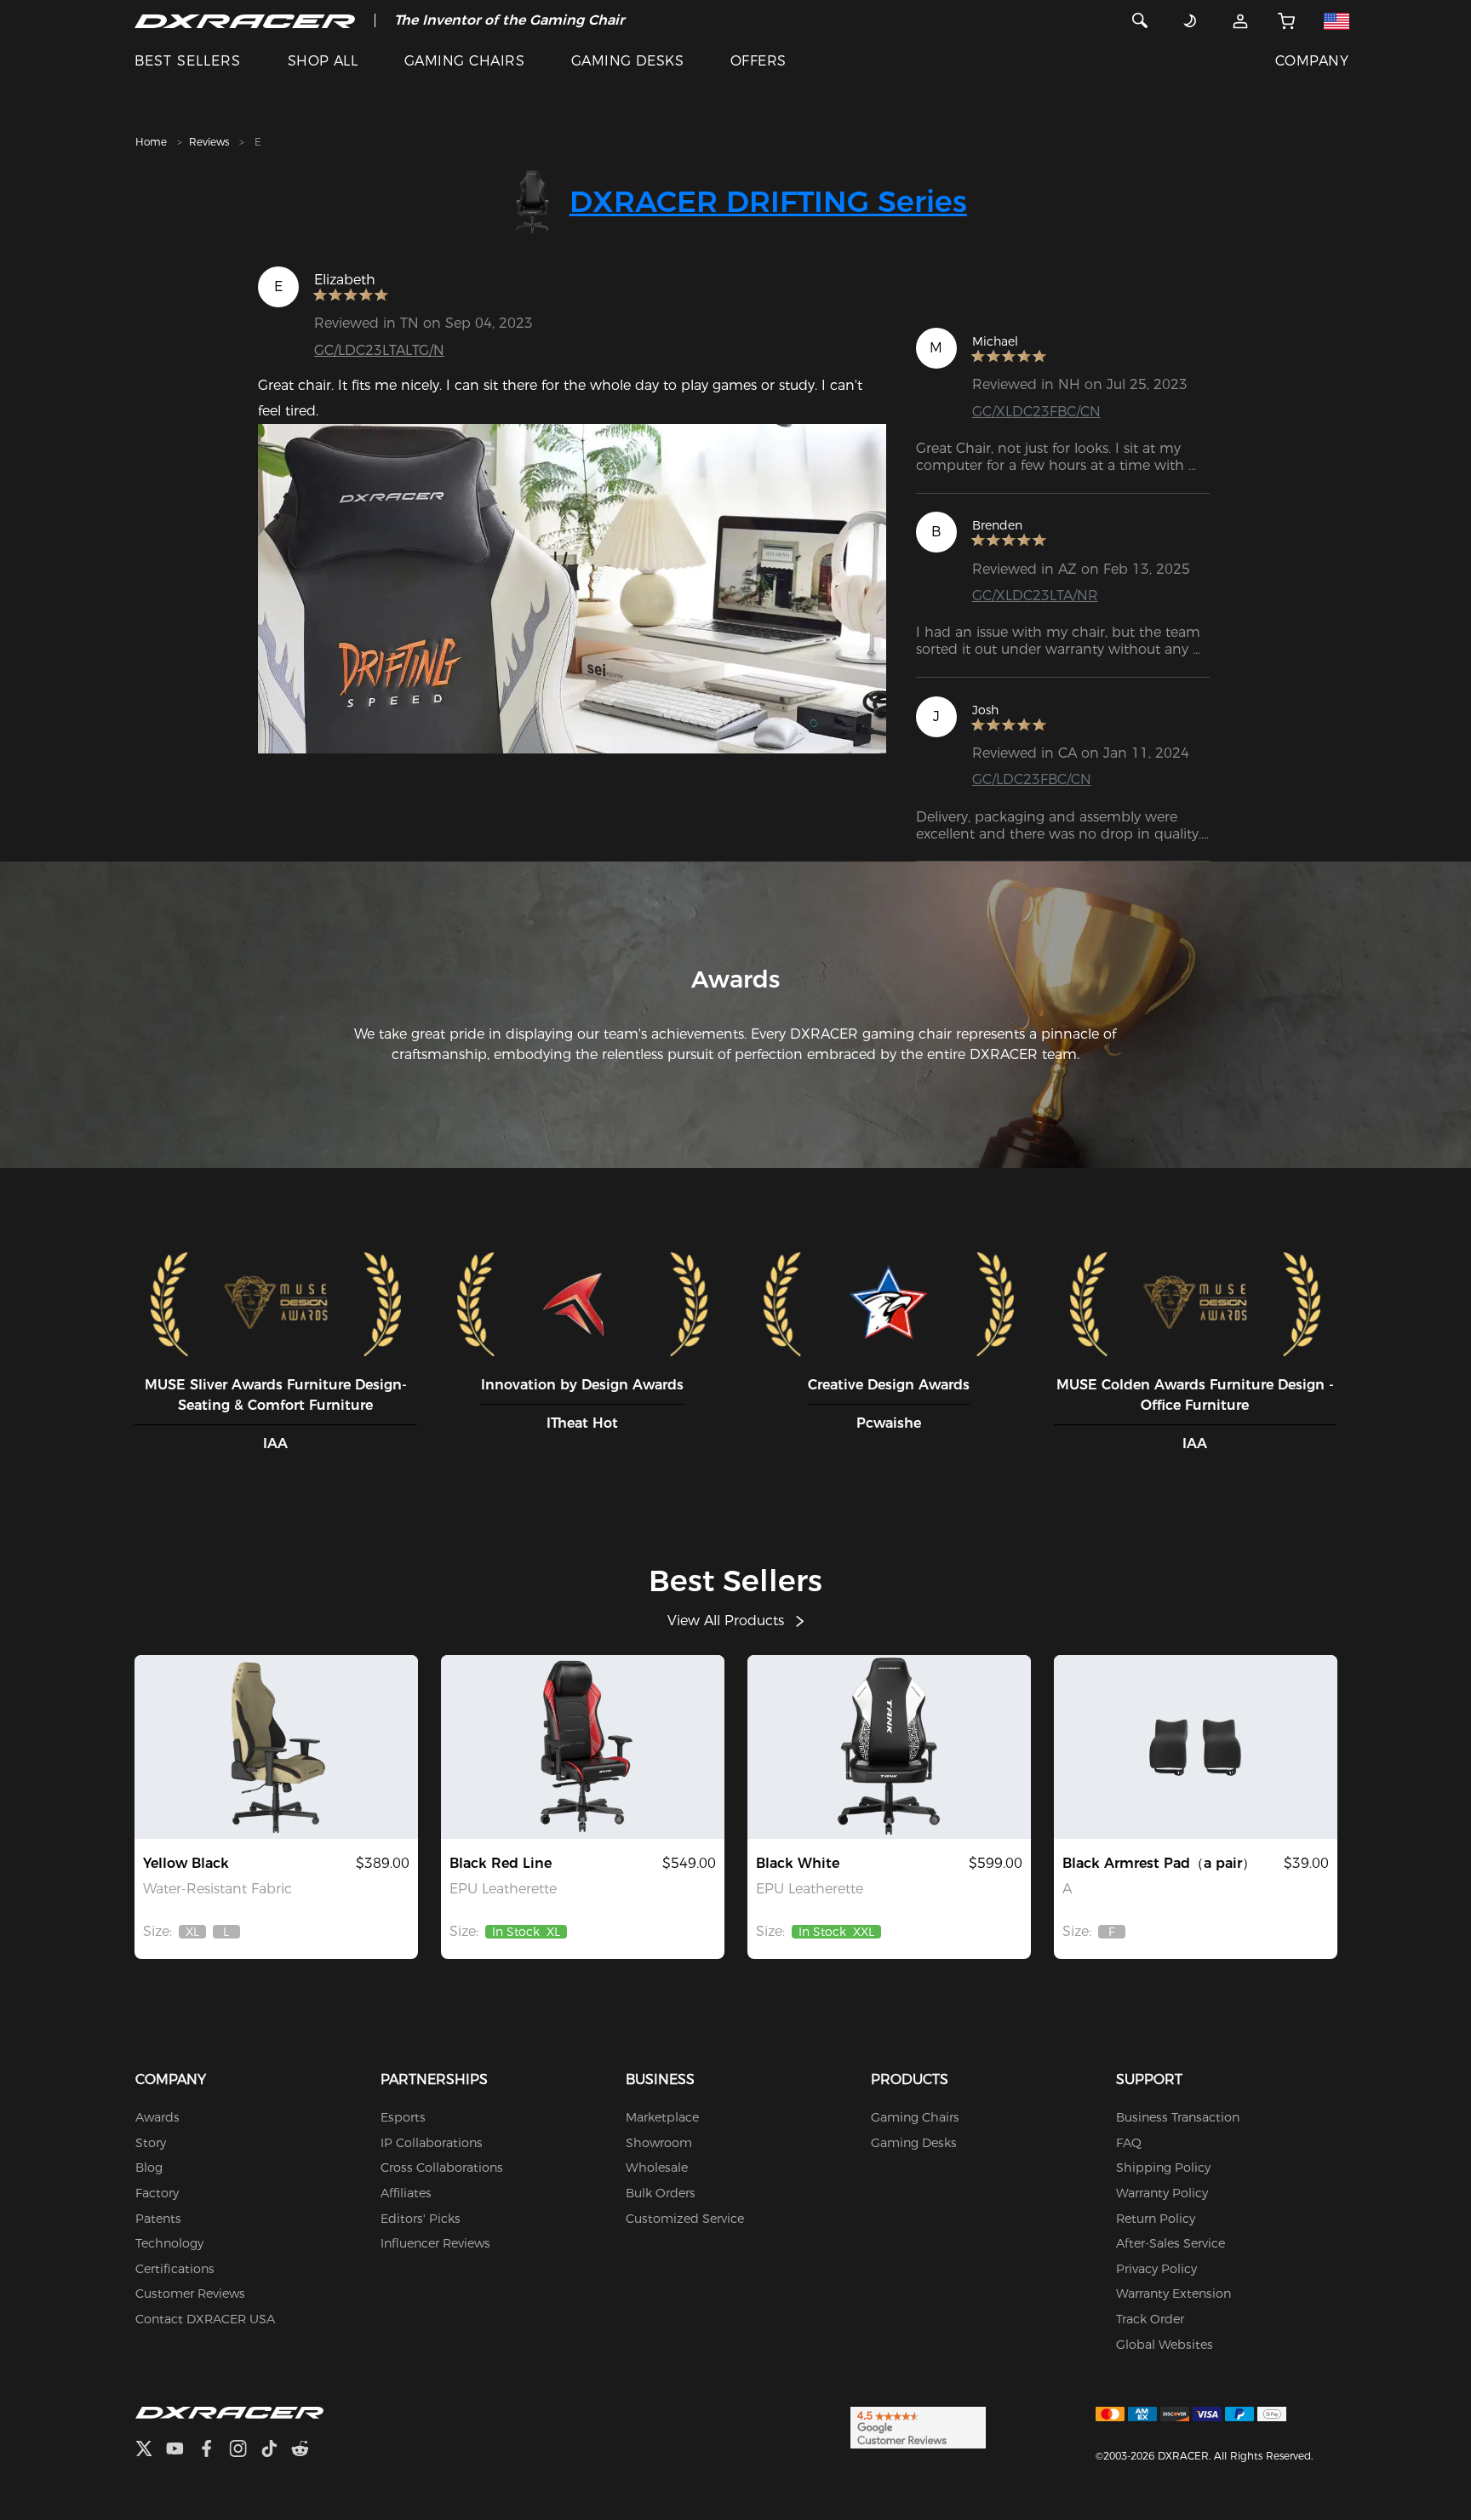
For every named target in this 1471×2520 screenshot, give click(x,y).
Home (151, 142)
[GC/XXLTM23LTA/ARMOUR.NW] (889, 1747)
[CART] (1287, 20)
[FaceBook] (213, 2451)
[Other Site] (1336, 20)
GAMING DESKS (628, 61)
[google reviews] (918, 2427)
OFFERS (758, 61)
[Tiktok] (276, 2451)
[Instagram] (245, 2451)
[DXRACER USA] (245, 20)
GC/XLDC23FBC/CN (1036, 412)
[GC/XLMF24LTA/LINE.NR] (583, 1747)
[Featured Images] (572, 589)
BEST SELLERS (188, 61)
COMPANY (1312, 61)
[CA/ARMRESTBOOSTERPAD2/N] (1196, 1747)
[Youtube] (182, 2451)
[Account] (1241, 20)
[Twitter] (151, 2451)
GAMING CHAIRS (464, 61)
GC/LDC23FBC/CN (1032, 779)
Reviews (209, 142)
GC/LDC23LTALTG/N (379, 350)
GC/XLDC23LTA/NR (1035, 596)
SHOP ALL (323, 61)
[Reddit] (307, 2451)
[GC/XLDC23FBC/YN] (276, 1747)
